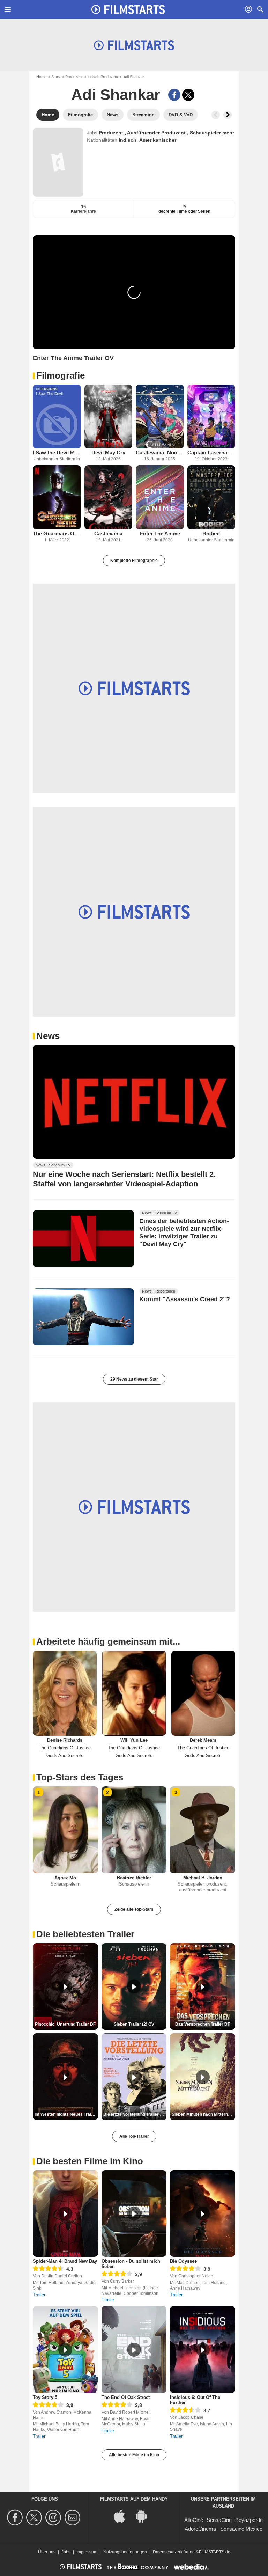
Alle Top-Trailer (134, 2136)
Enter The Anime (160, 533)
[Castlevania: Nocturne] (160, 416)
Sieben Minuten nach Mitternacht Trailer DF (203, 2114)
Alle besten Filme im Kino (134, 2455)
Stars (56, 77)
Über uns (47, 2552)
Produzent (74, 77)
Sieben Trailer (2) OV (134, 2024)
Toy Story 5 (45, 2397)
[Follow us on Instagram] (54, 2518)
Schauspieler (206, 133)
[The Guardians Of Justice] (57, 497)
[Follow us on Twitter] (35, 2518)
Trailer (39, 2295)
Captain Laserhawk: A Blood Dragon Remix (211, 452)
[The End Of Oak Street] (134, 2350)
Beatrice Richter (134, 1878)
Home (41, 77)
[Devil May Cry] (109, 416)
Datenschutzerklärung (174, 2552)
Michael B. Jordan (203, 1878)
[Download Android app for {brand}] (145, 2516)
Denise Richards (65, 1740)
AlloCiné (194, 2520)
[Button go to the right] (228, 115)
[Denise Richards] (65, 1693)
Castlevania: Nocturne (160, 452)
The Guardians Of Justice (57, 533)
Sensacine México (241, 2529)
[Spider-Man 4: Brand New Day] (65, 2214)
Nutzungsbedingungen (125, 2552)
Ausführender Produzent (157, 133)
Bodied (211, 533)
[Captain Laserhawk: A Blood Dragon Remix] (211, 416)
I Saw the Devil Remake (57, 452)
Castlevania (108, 533)
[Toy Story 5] (65, 2350)
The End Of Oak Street (126, 2397)
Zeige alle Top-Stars (134, 1909)
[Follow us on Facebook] (16, 2518)
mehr (228, 133)
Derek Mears (203, 1740)
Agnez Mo (65, 1878)
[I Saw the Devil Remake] (57, 416)
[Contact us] (73, 2518)
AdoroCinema (200, 2529)
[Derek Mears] (203, 1693)
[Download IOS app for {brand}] (123, 2516)
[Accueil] (128, 9)
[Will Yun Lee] (134, 1693)
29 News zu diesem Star (134, 1379)
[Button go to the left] (216, 115)
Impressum (87, 2552)
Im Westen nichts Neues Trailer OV (66, 2114)
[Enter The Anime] (160, 497)
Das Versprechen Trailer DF (203, 2024)
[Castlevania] (109, 497)
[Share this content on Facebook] (174, 95)
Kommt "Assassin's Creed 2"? (185, 1299)
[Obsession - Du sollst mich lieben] (134, 2214)
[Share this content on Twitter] (188, 95)
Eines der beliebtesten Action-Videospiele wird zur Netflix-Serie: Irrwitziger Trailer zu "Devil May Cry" (184, 1232)
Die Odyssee (183, 2261)
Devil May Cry (108, 452)
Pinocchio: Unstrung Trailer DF (65, 2024)
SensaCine (219, 2520)
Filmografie (61, 375)
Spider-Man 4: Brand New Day (65, 2261)
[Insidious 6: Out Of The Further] (203, 2350)
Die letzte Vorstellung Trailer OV (135, 2114)
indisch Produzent (103, 77)
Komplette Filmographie (134, 561)
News (48, 1036)
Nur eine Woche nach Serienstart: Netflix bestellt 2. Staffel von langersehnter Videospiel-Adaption (124, 1179)
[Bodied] (211, 497)
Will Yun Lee (134, 1740)
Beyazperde (249, 2520)
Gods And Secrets (65, 1755)
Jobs (66, 2552)
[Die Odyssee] (203, 2214)
